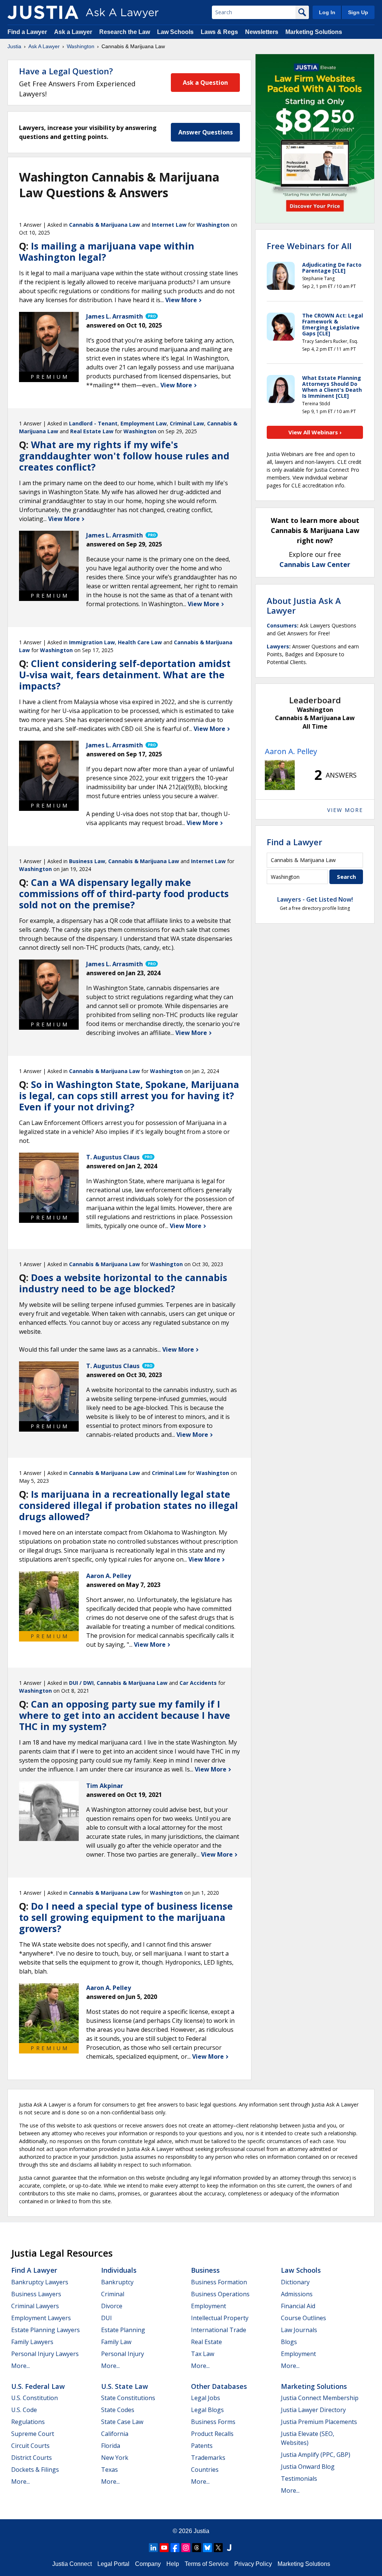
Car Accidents (198, 1683)
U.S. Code (24, 2410)
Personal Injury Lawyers (45, 2354)
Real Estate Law (92, 431)
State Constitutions (128, 2398)
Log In (327, 12)
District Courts (32, 2458)
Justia (14, 46)
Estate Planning (123, 2330)
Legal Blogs (207, 2410)
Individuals (119, 2270)
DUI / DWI (81, 1683)
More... (21, 2366)
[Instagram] (186, 2548)
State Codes (118, 2410)
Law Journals (299, 2330)
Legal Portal (113, 2564)
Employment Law (144, 423)
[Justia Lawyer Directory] (229, 2548)
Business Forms (213, 2422)
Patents (202, 2446)
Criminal (113, 2294)
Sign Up (358, 12)
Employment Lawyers (41, 2318)
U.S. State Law (125, 2386)
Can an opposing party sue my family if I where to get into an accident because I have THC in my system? (125, 1715)
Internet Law (169, 225)
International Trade (219, 2330)
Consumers (282, 625)
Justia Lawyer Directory (313, 2410)
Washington (81, 46)
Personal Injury (123, 2354)
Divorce (112, 2306)
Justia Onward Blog (308, 2467)
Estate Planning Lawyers (46, 2330)
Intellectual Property (220, 2318)
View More (182, 300)
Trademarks (208, 2458)
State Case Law (122, 2422)
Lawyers (278, 646)
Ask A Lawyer (44, 46)
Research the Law (125, 32)
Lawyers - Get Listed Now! (315, 899)
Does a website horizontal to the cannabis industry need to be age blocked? (123, 1283)
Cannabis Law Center (315, 564)
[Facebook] (175, 2548)
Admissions (297, 2294)
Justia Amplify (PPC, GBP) (316, 2455)
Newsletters (262, 32)
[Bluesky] (207, 2548)
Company (148, 2564)
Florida (111, 2446)
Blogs (289, 2342)
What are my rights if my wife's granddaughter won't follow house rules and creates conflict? (124, 456)
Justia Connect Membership (320, 2398)
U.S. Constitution (35, 2398)
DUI (107, 2318)
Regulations (28, 2422)
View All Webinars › (315, 432)
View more (345, 810)
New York (115, 2458)
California (115, 2434)
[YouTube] (164, 2548)
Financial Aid (298, 2306)
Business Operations (220, 2294)
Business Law (87, 861)
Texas (109, 2470)
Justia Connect (72, 2564)
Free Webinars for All (309, 246)
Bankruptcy (117, 2282)
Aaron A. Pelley (291, 751)
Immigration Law (92, 642)
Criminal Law (187, 423)
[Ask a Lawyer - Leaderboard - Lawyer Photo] (280, 775)
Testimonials (299, 2479)
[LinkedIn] (153, 2548)
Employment (209, 2306)
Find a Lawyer (27, 32)
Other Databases (219, 2386)
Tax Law (203, 2354)
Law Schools (175, 32)
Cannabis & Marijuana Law (104, 225)
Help (173, 2564)
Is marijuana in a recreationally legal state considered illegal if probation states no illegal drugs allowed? (129, 1505)
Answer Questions (206, 132)
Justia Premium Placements (319, 2422)
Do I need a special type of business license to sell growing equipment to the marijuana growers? (126, 1917)
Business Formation (219, 2282)
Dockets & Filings (35, 2470)
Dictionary (295, 2282)
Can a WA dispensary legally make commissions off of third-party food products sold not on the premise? (124, 893)
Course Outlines (303, 2318)
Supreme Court (33, 2434)
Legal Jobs (206, 2398)
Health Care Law (140, 642)
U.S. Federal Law (38, 2386)
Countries (205, 2470)
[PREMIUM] (49, 342)
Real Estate (206, 2342)
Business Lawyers (36, 2294)
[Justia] (43, 12)
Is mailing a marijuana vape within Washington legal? (107, 251)
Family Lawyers (32, 2342)
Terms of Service (207, 2564)
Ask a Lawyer (74, 32)
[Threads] (197, 2548)
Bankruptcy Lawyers (40, 2282)
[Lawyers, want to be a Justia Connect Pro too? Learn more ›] (151, 316)
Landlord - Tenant (93, 423)
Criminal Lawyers (35, 2306)
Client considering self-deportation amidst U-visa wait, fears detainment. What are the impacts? (125, 675)
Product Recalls (212, 2434)
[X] (218, 2548)
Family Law (116, 2342)
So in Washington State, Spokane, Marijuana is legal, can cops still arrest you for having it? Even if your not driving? (129, 1095)
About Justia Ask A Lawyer (304, 605)
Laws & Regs (219, 32)
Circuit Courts (30, 2446)
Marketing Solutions (314, 32)
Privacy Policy (253, 2564)
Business (205, 2270)
